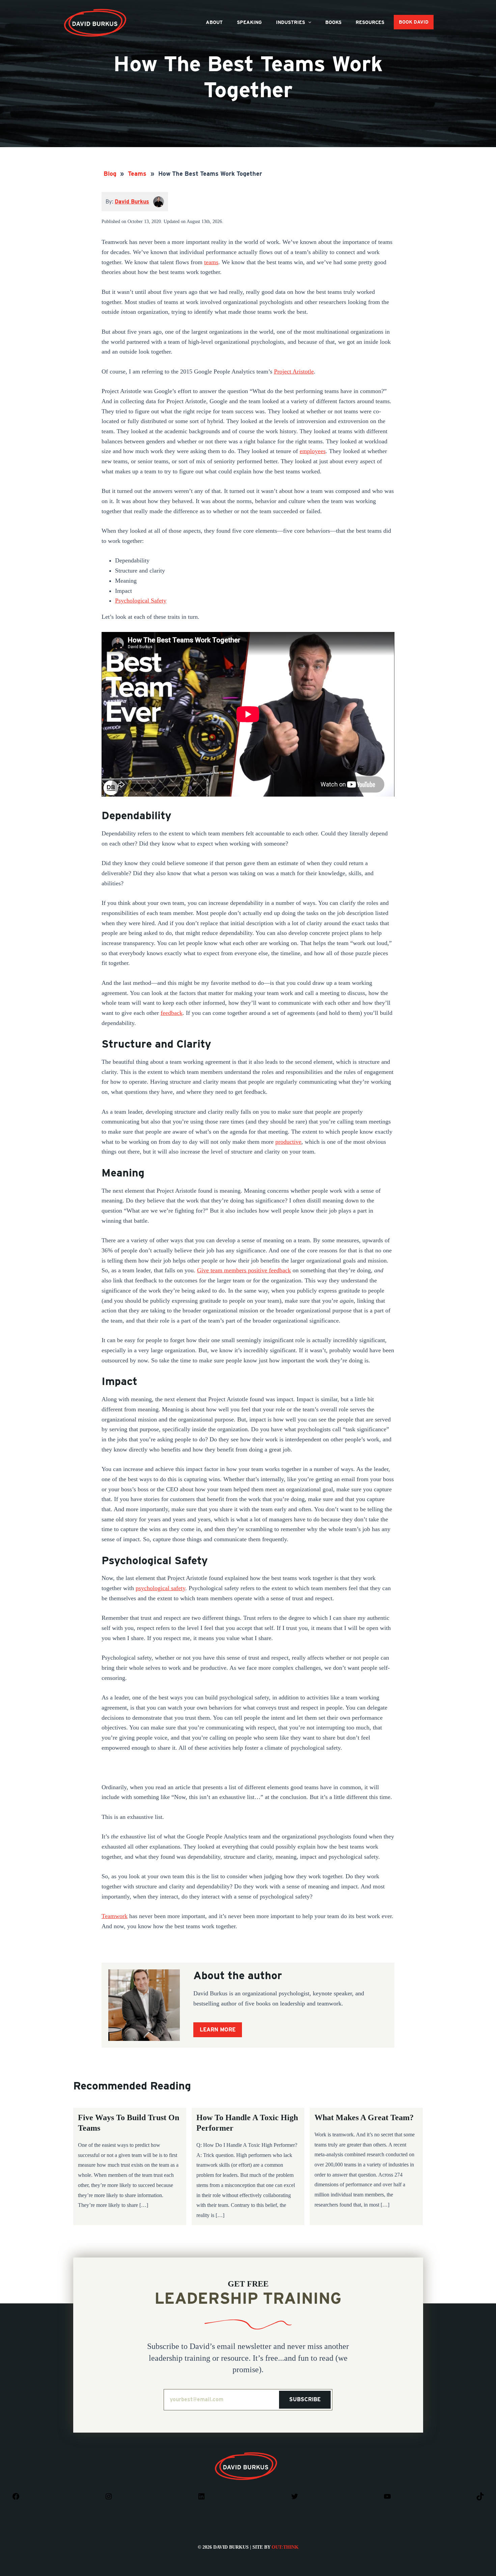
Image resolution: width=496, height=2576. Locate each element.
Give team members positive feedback (244, 1270)
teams (211, 262)
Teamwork (115, 1916)
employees (313, 451)
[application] (308, 22)
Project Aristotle (294, 371)
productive (288, 1142)
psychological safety (160, 1588)
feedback (172, 1013)
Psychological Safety (141, 601)
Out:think (285, 2547)
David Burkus (96, 11)
